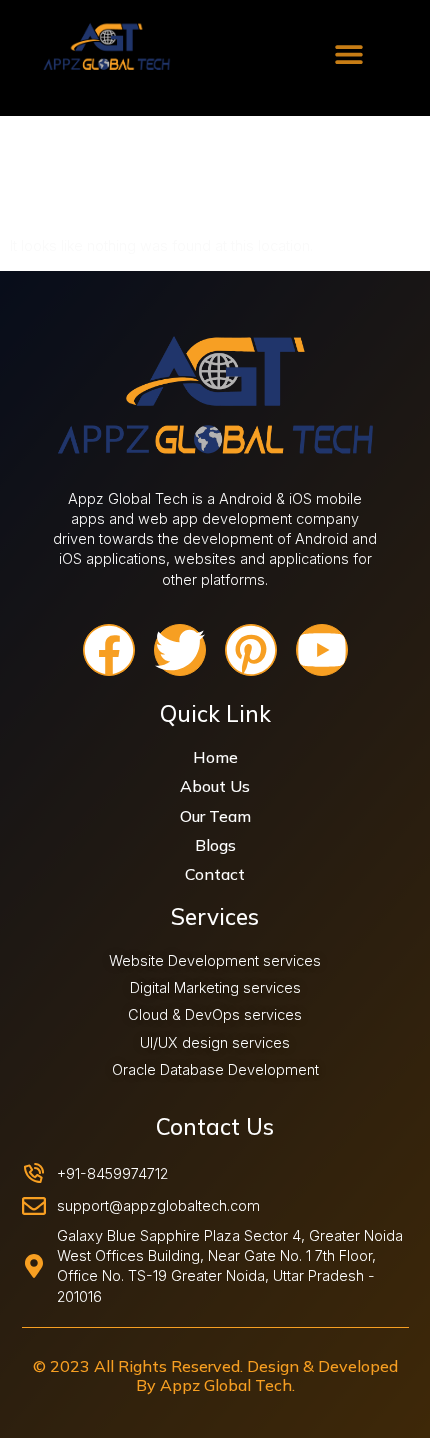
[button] (348, 53)
